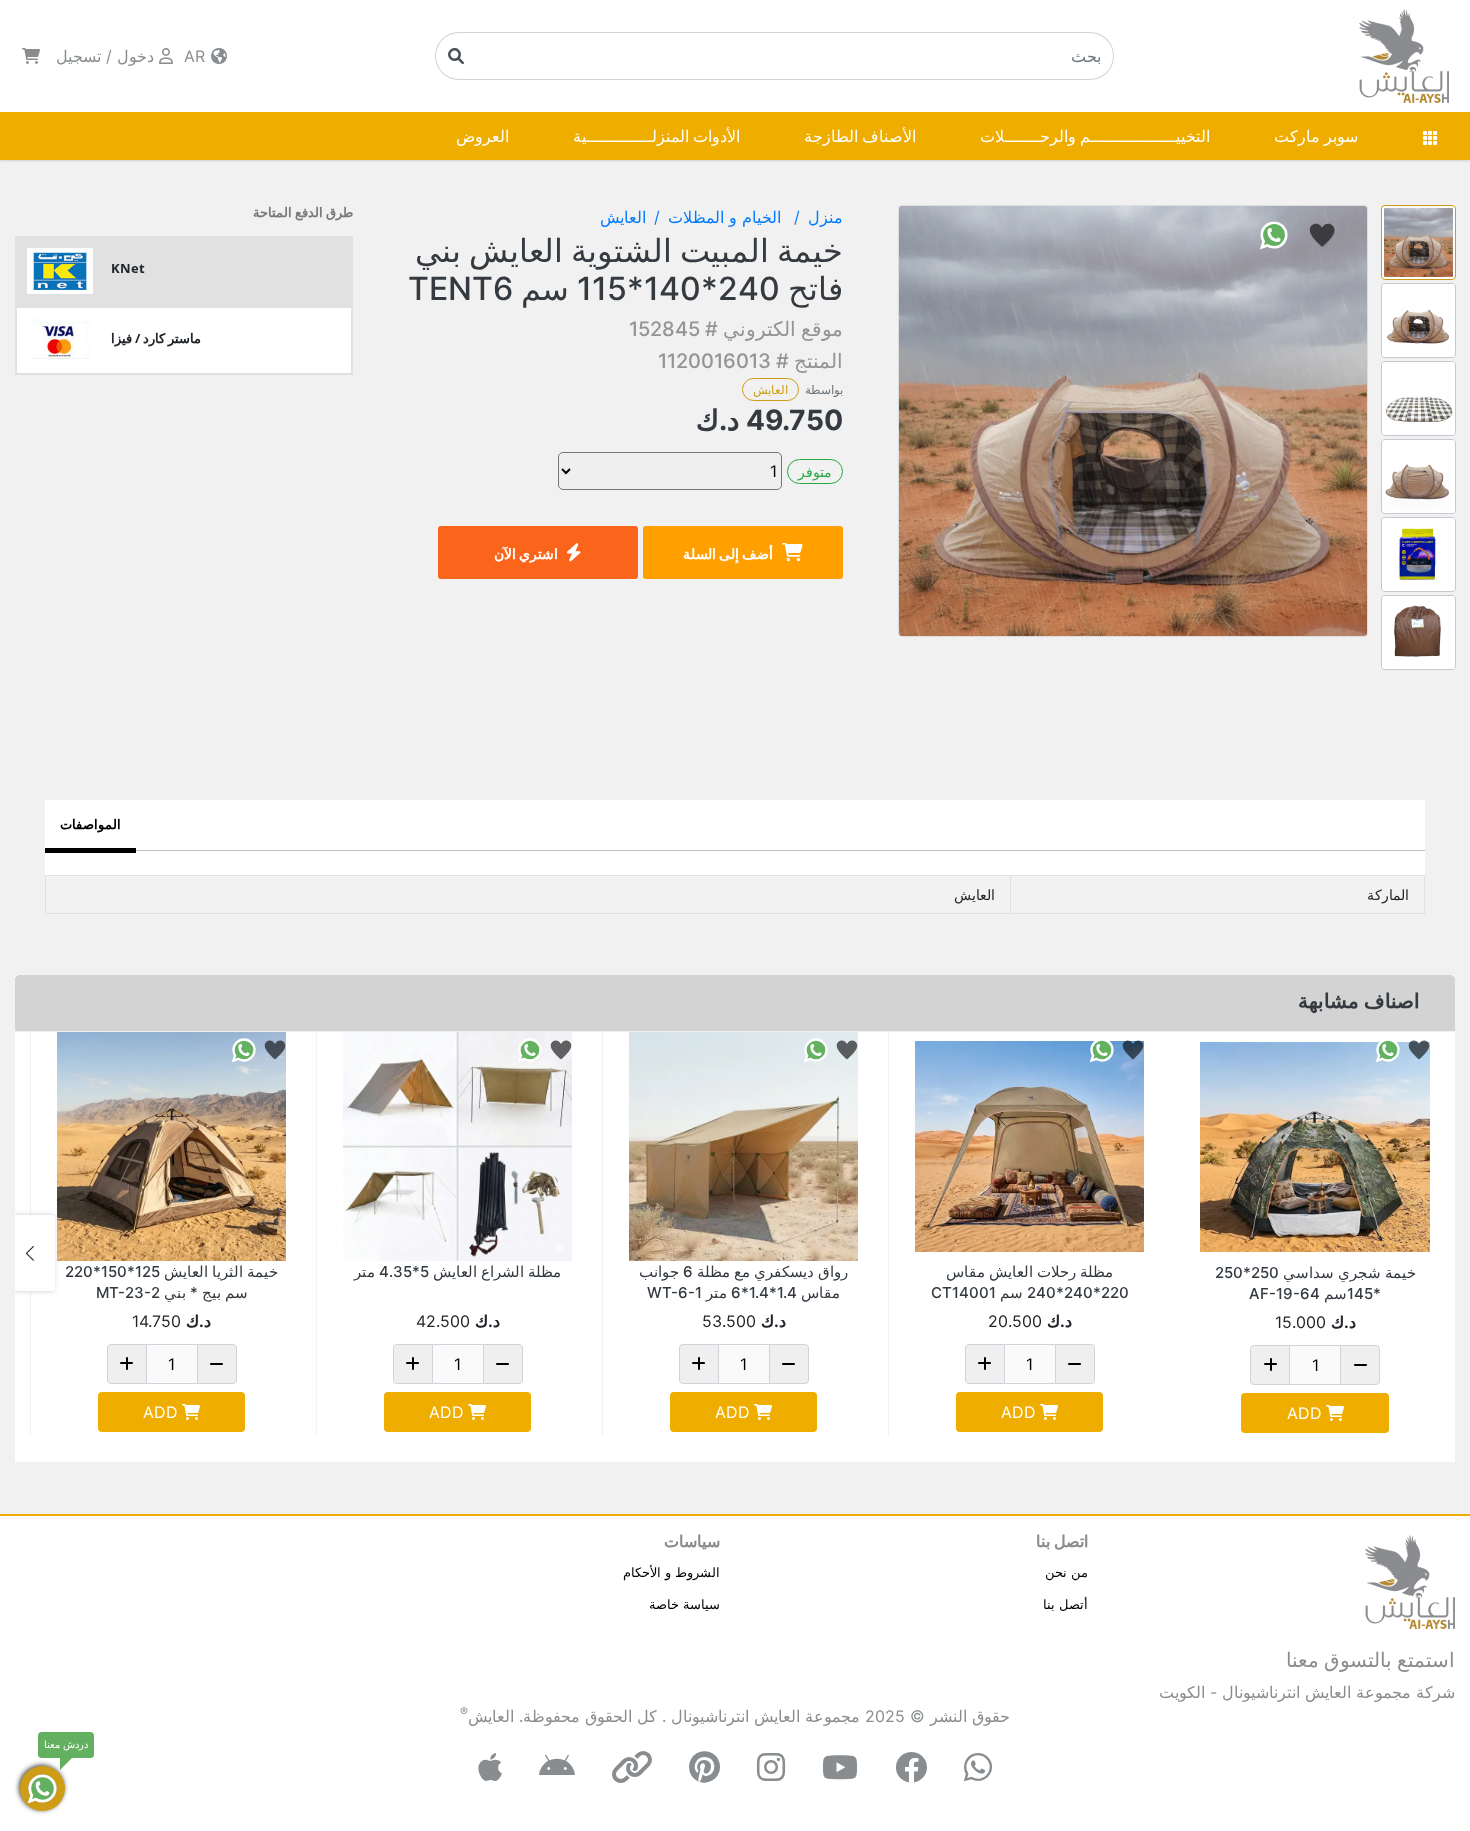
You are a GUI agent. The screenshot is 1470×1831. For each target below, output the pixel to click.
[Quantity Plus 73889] (1270, 1365)
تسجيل (78, 56)
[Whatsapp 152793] (1102, 1048)
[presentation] (1435, 1253)
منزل (825, 217)
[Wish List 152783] (847, 1048)
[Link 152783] (743, 1146)
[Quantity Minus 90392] (503, 1364)
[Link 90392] (457, 1146)
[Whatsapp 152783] (816, 1048)
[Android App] (557, 1767)
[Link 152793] (1029, 1146)
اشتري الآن (526, 553)
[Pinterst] (704, 1767)
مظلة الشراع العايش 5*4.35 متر (457, 1271)
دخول (135, 56)
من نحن (1066, 1572)
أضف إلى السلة (728, 553)
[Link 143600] (171, 1146)
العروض (482, 136)
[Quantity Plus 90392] (413, 1364)
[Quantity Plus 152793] (985, 1364)
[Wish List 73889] (1419, 1048)
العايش (770, 389)
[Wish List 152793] (1133, 1048)
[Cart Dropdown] (31, 56)
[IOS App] (490, 1767)
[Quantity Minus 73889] (1360, 1365)
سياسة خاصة (684, 1604)
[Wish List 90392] (561, 1048)
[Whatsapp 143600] (244, 1048)
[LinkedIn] (632, 1767)
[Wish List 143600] (275, 1048)
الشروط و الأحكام (671, 1572)
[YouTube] (840, 1767)
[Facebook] (911, 1767)
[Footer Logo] (1410, 1580)
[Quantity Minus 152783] (789, 1364)
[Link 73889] (1315, 1147)
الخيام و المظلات (727, 217)
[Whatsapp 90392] (530, 1048)
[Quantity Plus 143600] (127, 1364)
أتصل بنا (1065, 1604)
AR (197, 56)
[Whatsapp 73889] (1388, 1048)
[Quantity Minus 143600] (217, 1364)
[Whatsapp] (978, 1767)
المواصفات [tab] (90, 824)
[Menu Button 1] (1430, 136)
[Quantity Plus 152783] (699, 1364)
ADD (1304, 1413)
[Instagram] (771, 1767)
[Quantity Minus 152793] (1075, 1364)
